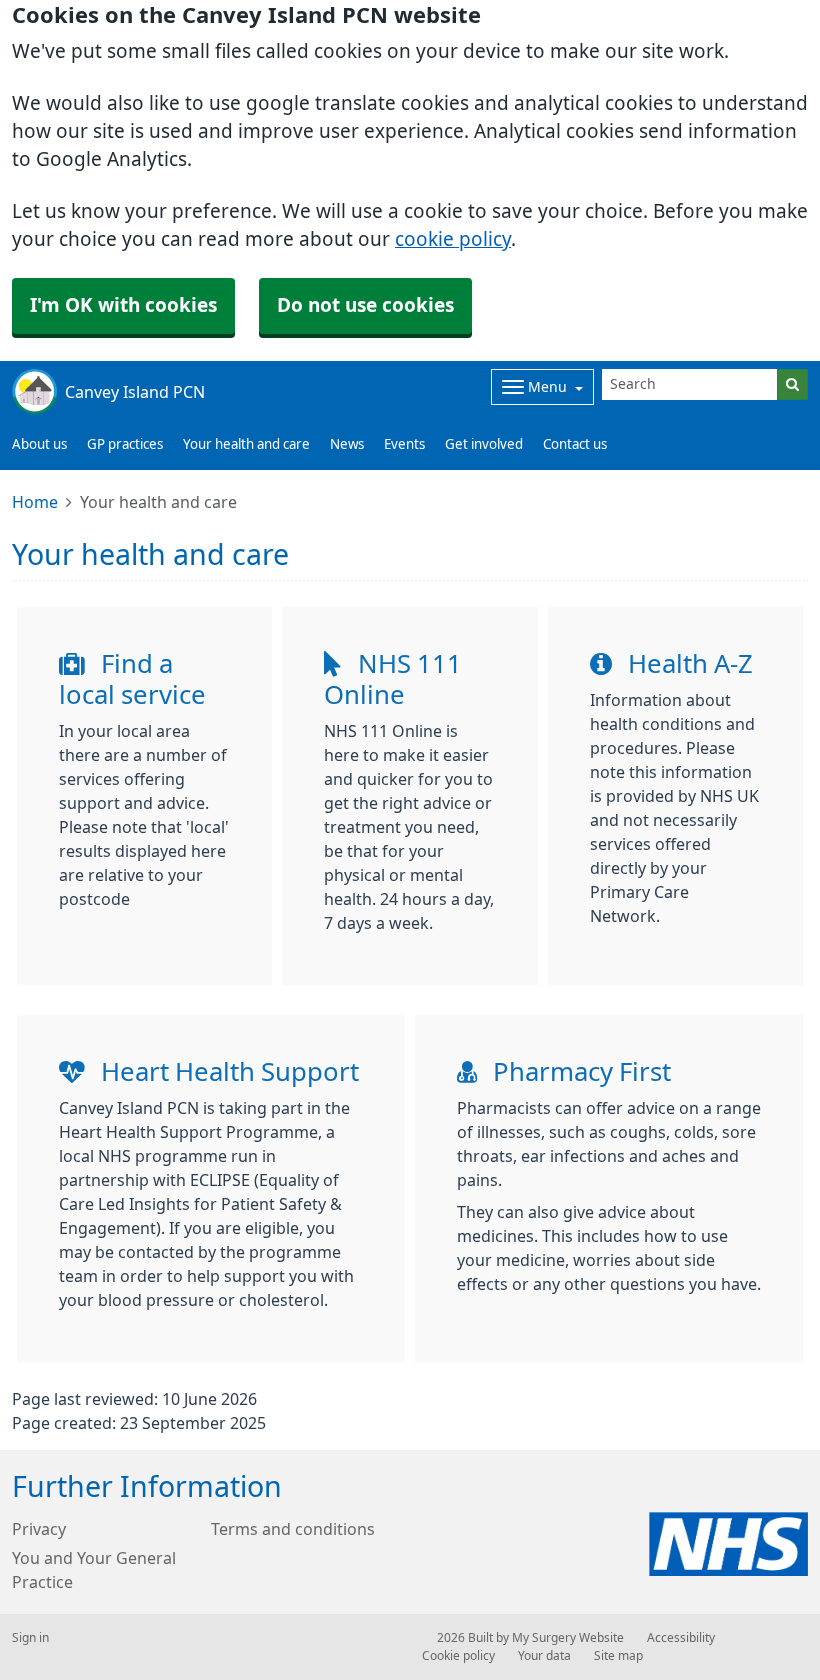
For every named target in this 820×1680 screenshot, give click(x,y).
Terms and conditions (293, 1529)
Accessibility (681, 1638)
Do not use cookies (365, 305)
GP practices (125, 444)
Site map (618, 1656)
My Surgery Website (568, 1638)
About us (39, 444)
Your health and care (246, 444)
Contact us (575, 444)
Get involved (484, 444)
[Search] (792, 384)
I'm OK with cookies (123, 305)
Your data (544, 1656)
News (347, 444)
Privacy (39, 1529)
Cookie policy (458, 1656)
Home (35, 502)
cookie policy (453, 239)
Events (404, 444)
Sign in (30, 1638)
